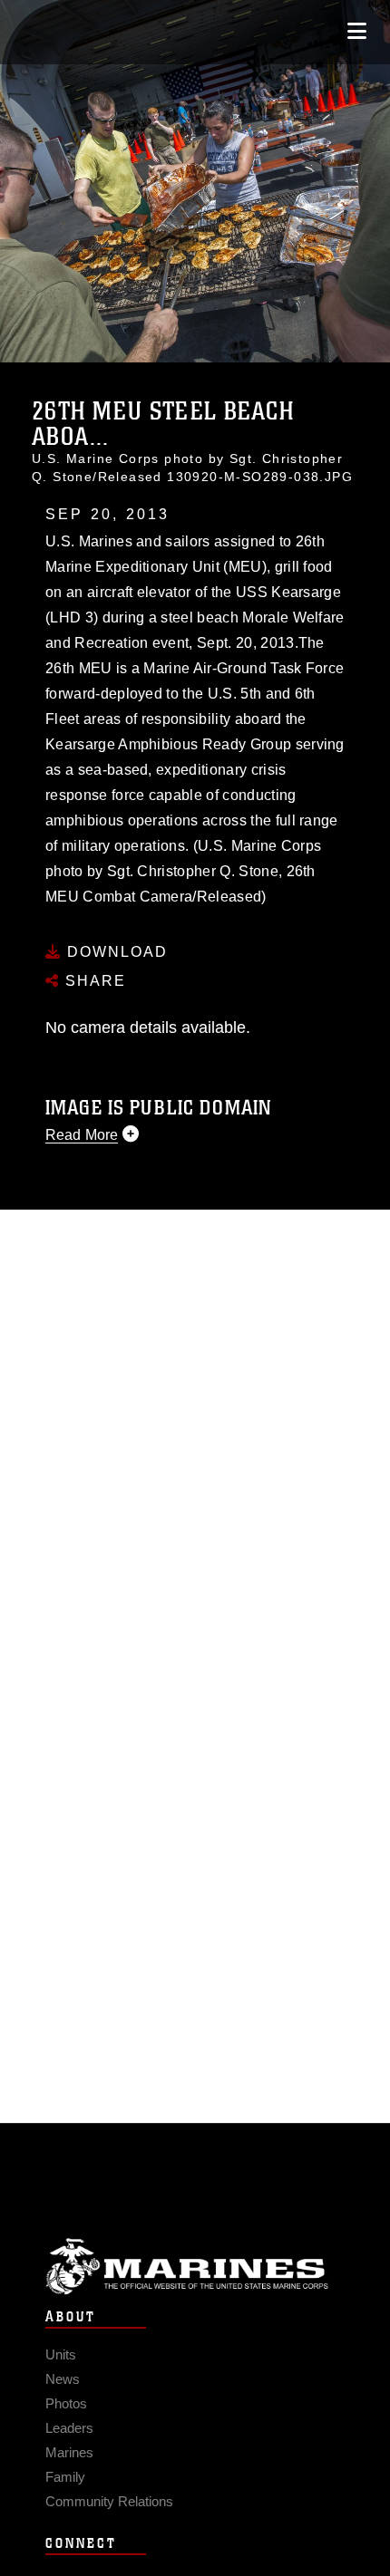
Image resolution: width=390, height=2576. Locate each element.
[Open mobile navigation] (357, 31)
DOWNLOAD (115, 952)
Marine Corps (195, 2267)
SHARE (93, 981)
